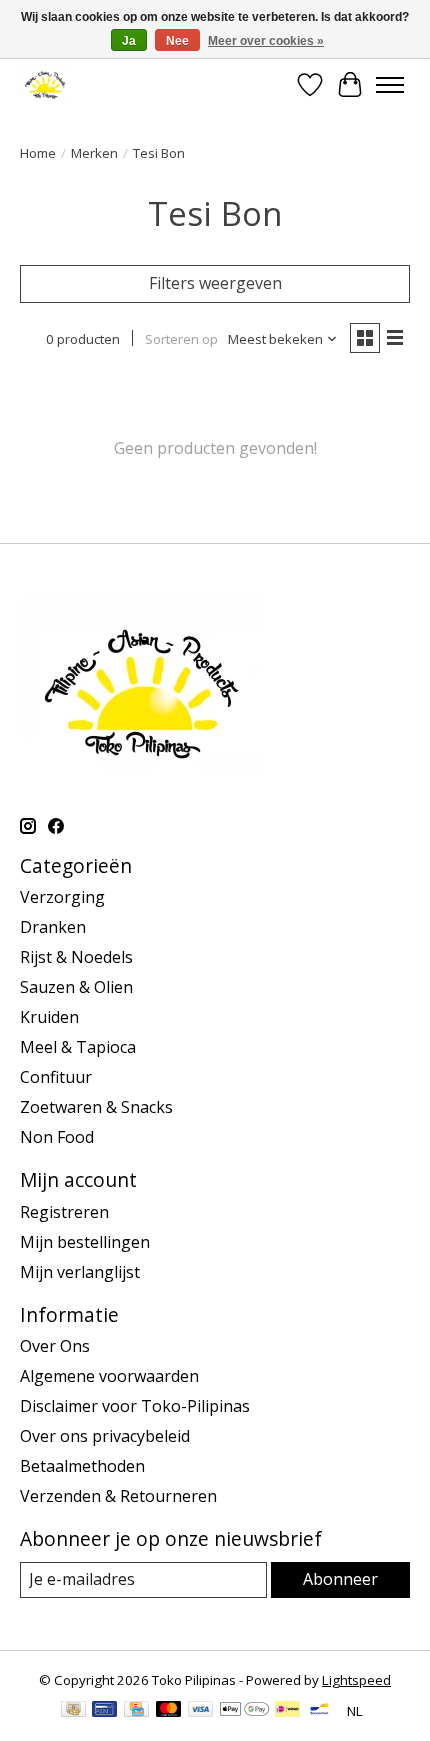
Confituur (56, 1077)
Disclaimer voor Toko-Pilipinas (135, 1406)
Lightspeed (356, 1680)
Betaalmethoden (82, 1466)
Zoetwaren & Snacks (96, 1107)
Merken (94, 153)
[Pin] (104, 1711)
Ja (129, 41)
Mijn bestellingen (85, 1242)
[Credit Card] (136, 1711)
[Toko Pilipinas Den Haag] (45, 84)
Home (38, 153)
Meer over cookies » (266, 41)
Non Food (57, 1137)
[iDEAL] (287, 1711)
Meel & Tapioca (78, 1047)
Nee (177, 41)
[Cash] (73, 1711)
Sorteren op (181, 339)
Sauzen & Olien (76, 987)
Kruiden (49, 1017)
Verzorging (62, 897)
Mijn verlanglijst (80, 1272)
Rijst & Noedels (76, 957)
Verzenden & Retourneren (118, 1496)
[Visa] (201, 1711)
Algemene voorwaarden (109, 1376)
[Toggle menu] (390, 85)
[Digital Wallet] (244, 1711)
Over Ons (55, 1346)
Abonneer (340, 1579)
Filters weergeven (215, 283)
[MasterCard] (169, 1711)
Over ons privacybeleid (105, 1436)
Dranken (53, 927)
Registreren (64, 1212)
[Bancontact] (319, 1711)
